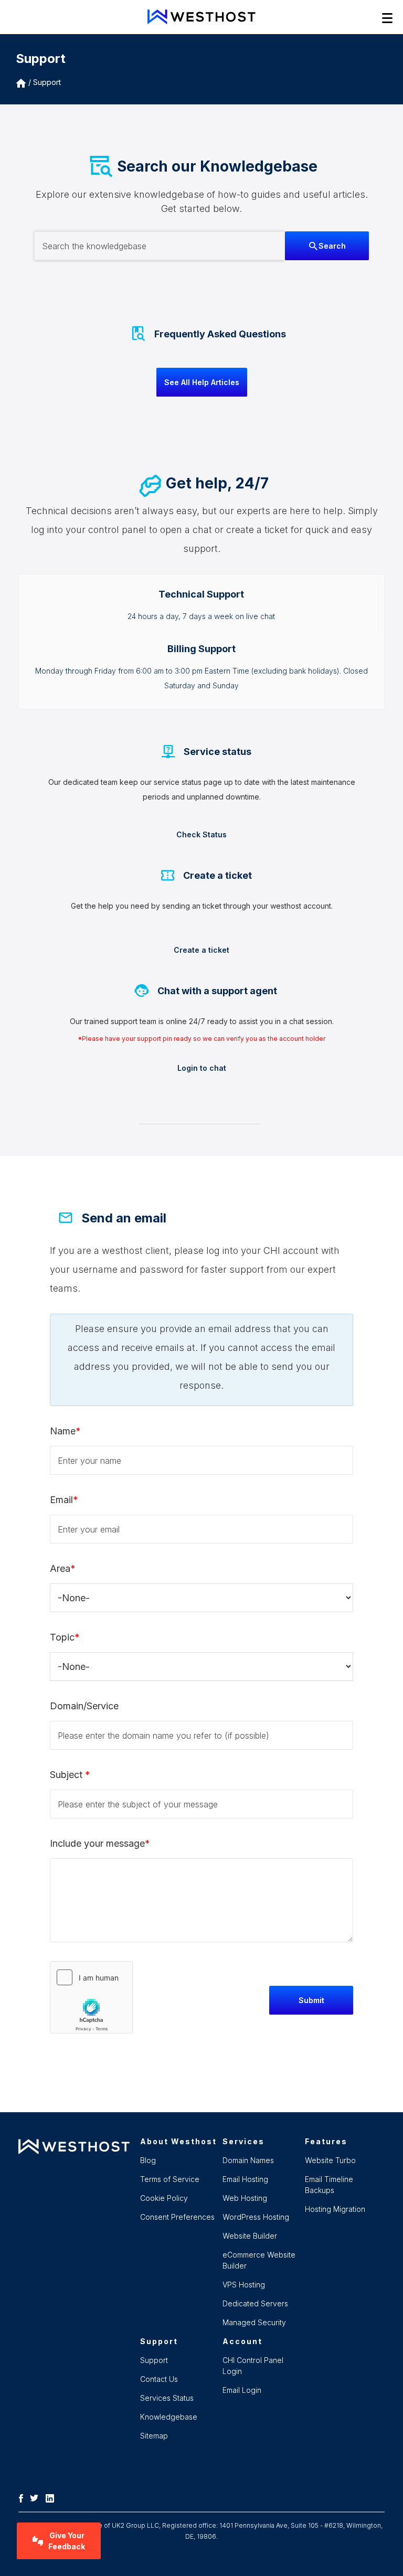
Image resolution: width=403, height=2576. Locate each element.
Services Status (167, 2398)
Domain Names (248, 2160)
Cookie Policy (164, 2198)
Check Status (201, 834)
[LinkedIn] (52, 2497)
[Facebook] (24, 2497)
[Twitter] (37, 2497)
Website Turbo (330, 2160)
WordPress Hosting (256, 2217)
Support (47, 82)
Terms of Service (170, 2179)
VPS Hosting (244, 2285)
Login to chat (202, 1068)
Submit (311, 2000)
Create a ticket (201, 950)
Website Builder (250, 2236)
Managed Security (254, 2322)
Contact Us (159, 2379)
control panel (117, 530)
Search (332, 246)
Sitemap (154, 2436)
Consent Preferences (177, 2217)
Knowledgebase (169, 2417)
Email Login (242, 2390)
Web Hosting (245, 2198)
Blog (148, 2160)
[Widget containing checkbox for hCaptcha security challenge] (91, 1997)
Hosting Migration (335, 2209)
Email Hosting (245, 2179)
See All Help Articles (202, 382)
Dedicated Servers (255, 2303)
